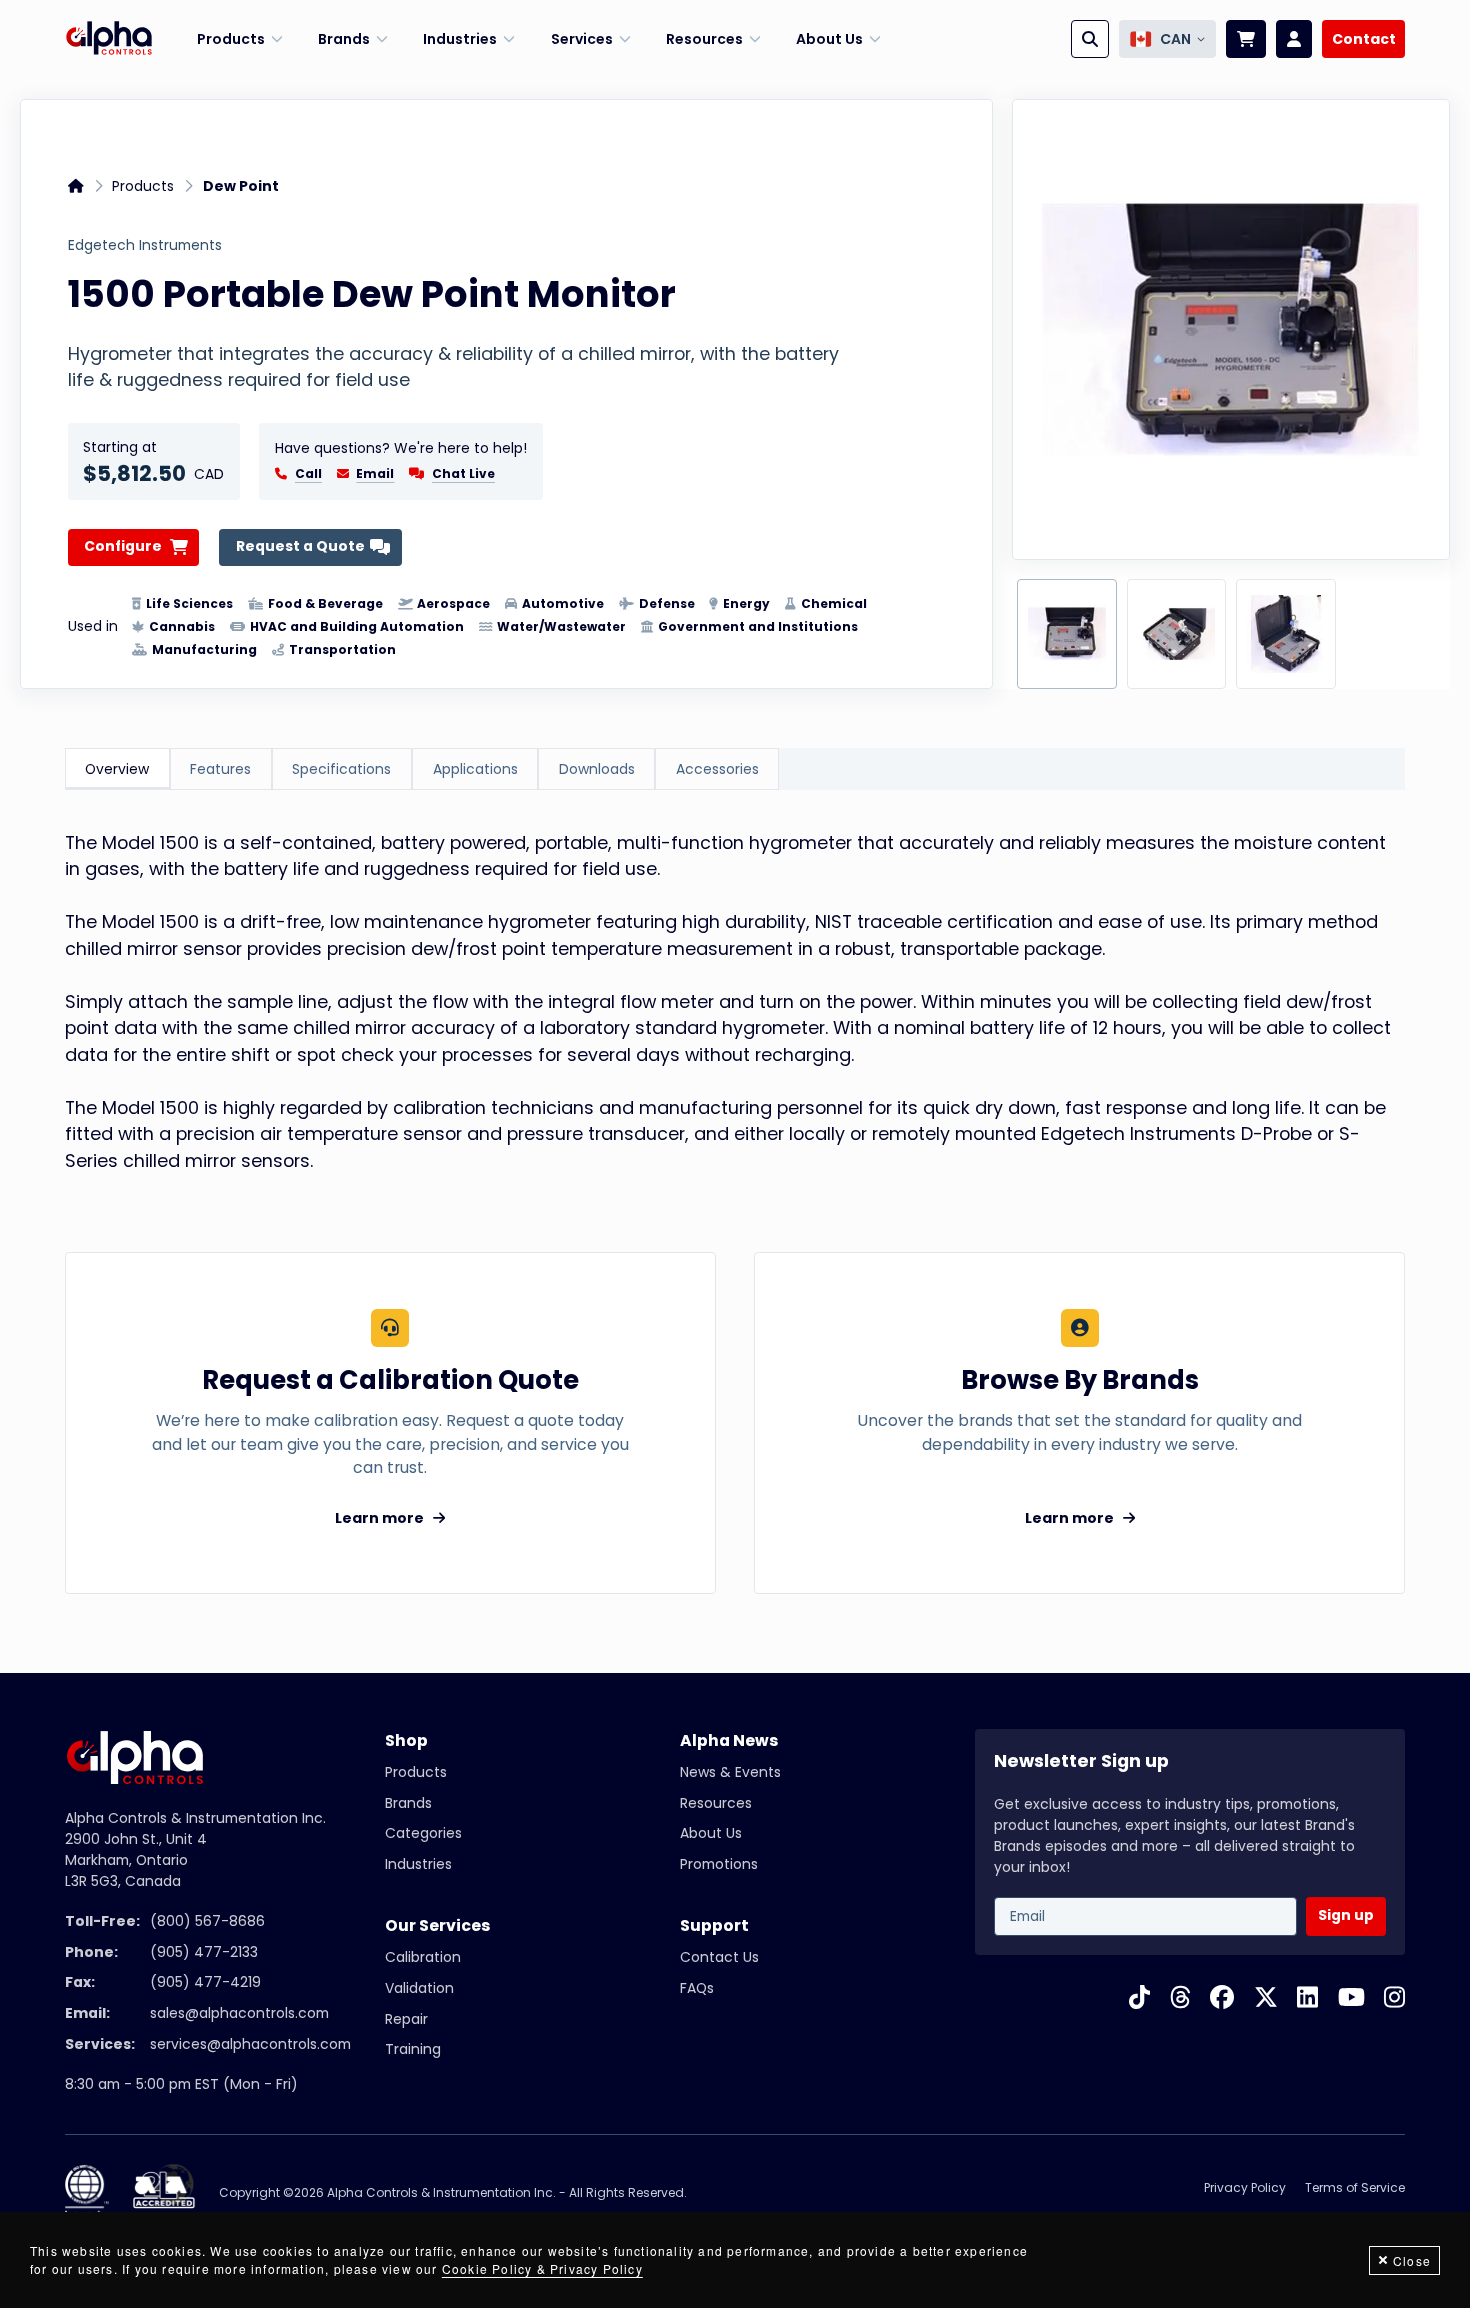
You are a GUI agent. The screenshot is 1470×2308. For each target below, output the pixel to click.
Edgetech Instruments (145, 246)
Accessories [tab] (717, 769)
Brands (408, 1803)
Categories (423, 1833)
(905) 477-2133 (204, 1952)
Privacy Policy (1245, 2187)
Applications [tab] (475, 769)
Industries (418, 1864)
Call (308, 474)
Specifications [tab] (341, 769)
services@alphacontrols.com (250, 2044)
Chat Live (463, 473)
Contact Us (719, 1957)
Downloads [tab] (597, 769)
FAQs (697, 1988)
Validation (419, 1988)
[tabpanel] (735, 1001)
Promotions (719, 1864)
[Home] (109, 39)
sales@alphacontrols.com (239, 2013)
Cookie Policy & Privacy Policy (542, 2268)
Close (1412, 2260)
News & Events (730, 1772)
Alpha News (729, 1740)
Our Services (437, 1925)
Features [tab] (220, 769)
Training (413, 2049)
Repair (406, 2019)
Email (375, 474)
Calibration (423, 1957)
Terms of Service (1355, 2187)
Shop (406, 1740)
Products (143, 186)
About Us (711, 1833)
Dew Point (241, 186)
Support (714, 1925)
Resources (716, 1803)
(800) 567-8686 (207, 1921)
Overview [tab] (117, 769)
